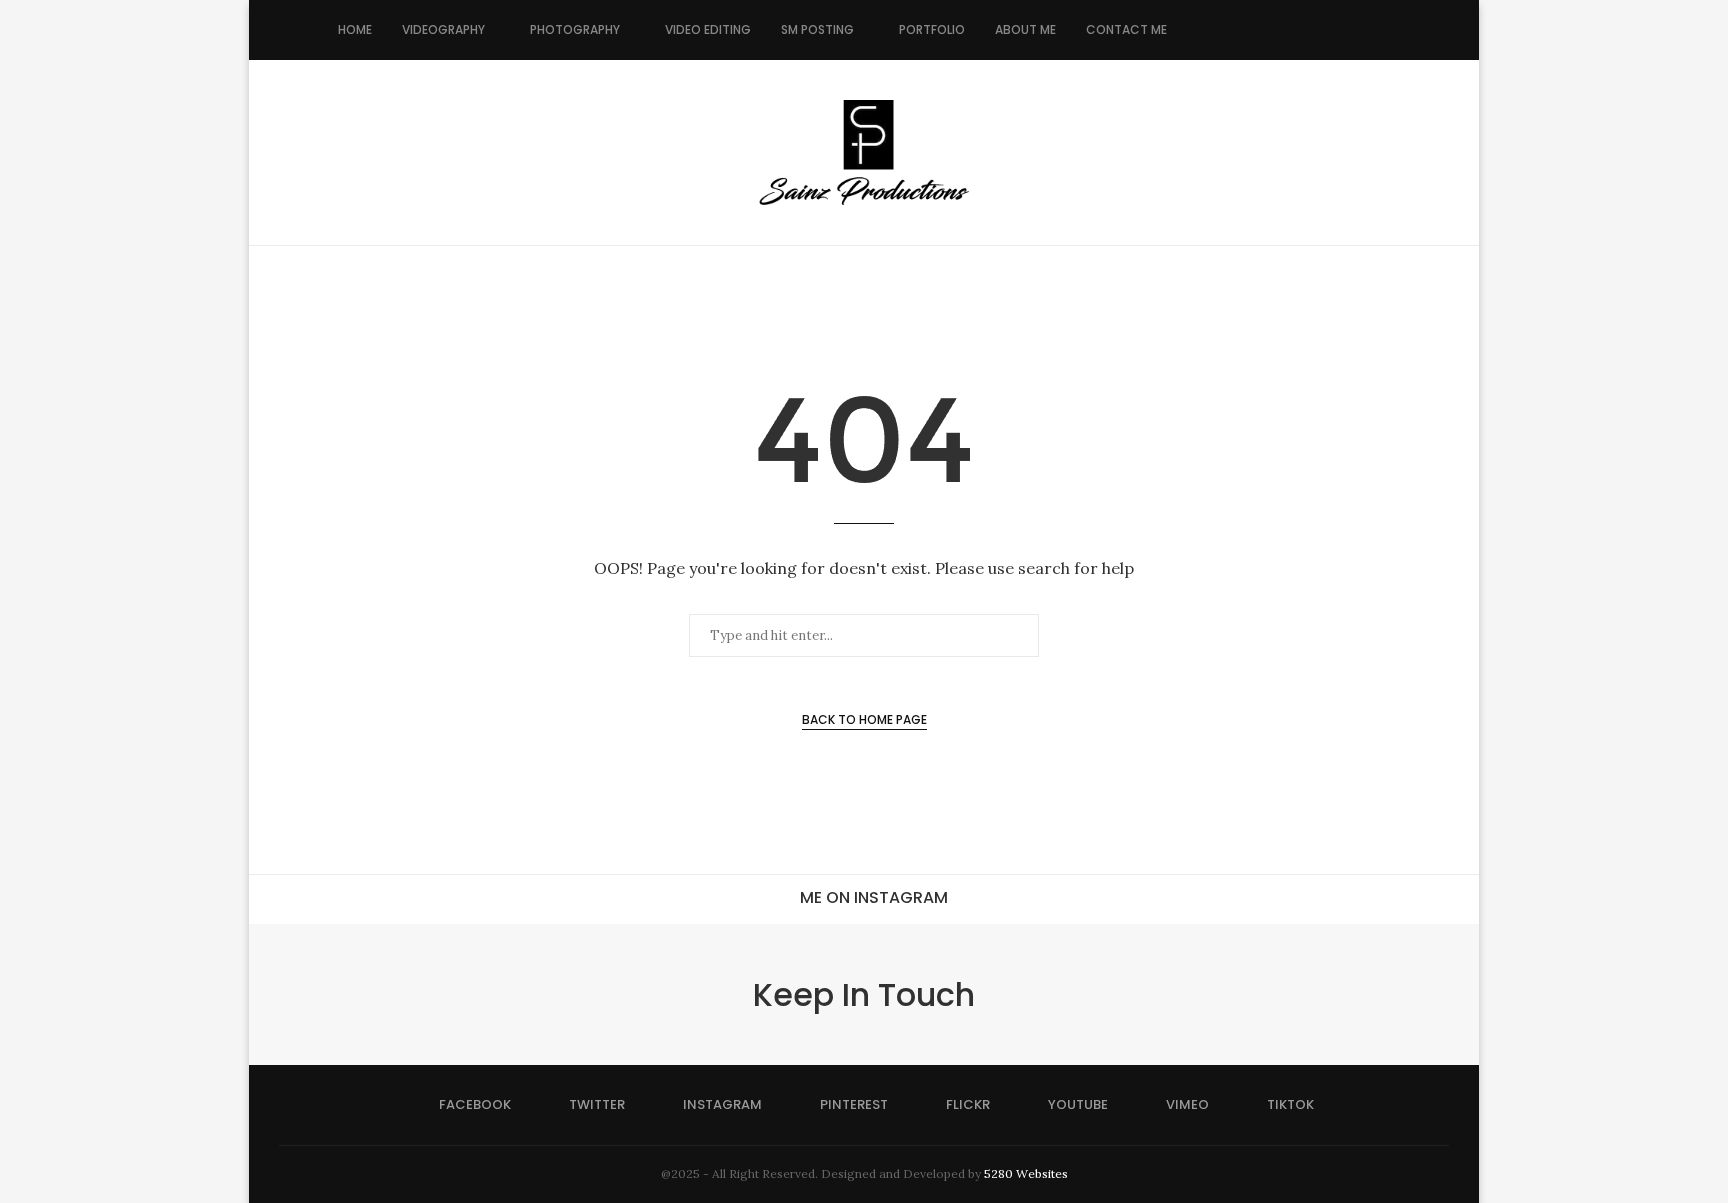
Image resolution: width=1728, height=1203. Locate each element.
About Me (1025, 29)
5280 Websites (1026, 1173)
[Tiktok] (1349, 30)
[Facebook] (1202, 30)
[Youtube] (1307, 30)
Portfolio (932, 29)
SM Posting (817, 29)
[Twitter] (1223, 30)
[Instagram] (1244, 30)
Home (355, 29)
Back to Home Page (864, 719)
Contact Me (1126, 29)
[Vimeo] (1328, 30)
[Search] (1380, 30)
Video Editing (708, 29)
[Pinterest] (1265, 30)
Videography (443, 29)
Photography (575, 29)
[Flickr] (1286, 30)
